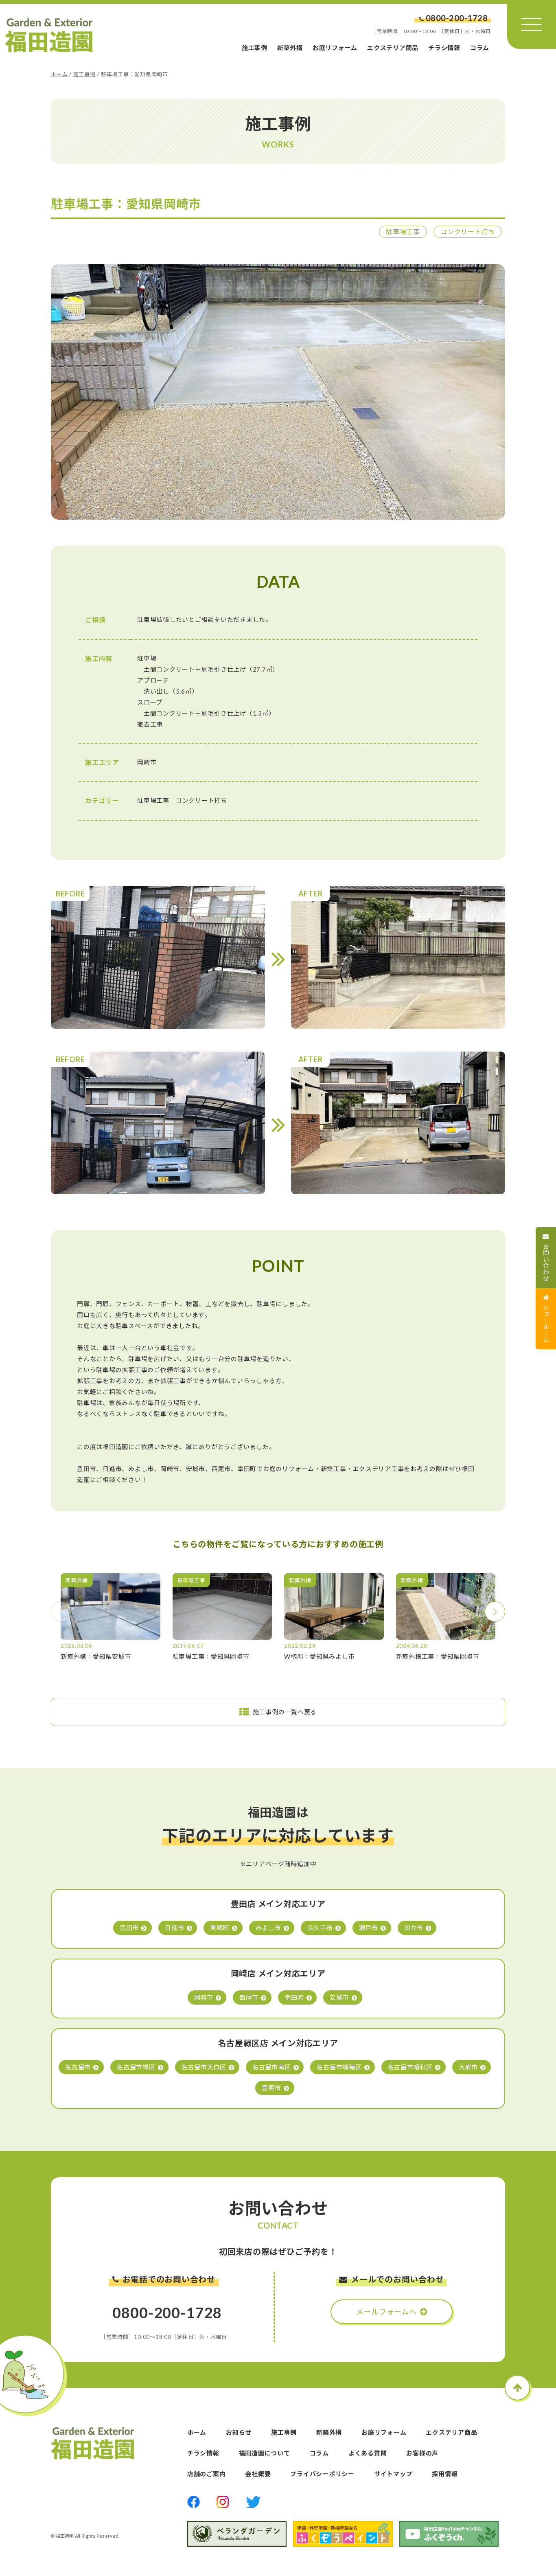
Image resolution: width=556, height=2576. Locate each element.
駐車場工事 (403, 232)
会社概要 (258, 2474)
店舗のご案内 (207, 2474)
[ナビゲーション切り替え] (532, 24)
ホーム (59, 74)
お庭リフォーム (335, 48)
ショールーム (546, 1323)
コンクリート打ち (468, 232)
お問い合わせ (546, 1262)
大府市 (468, 2067)
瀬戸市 (369, 1928)
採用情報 (445, 2474)
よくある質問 (368, 2453)
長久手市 (320, 1928)
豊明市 (271, 2088)
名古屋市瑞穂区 (339, 2067)
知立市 (414, 1928)
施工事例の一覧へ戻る (285, 1712)
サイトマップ (393, 2474)
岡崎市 (204, 1997)
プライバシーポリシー (322, 2474)
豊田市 (129, 1928)
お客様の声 (422, 2453)
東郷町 (220, 1928)
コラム (480, 48)
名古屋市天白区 (204, 2067)
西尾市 (249, 1997)
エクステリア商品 (393, 48)
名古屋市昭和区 (410, 2067)
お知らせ (239, 2432)
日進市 (174, 1928)
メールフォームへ (386, 2312)
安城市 (339, 1997)
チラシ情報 (444, 48)
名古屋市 (78, 2067)
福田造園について (265, 2453)
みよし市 (268, 1928)
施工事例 (255, 48)
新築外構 (290, 48)
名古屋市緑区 (136, 2067)
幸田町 (294, 1997)
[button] (495, 1612)
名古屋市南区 (272, 2067)
